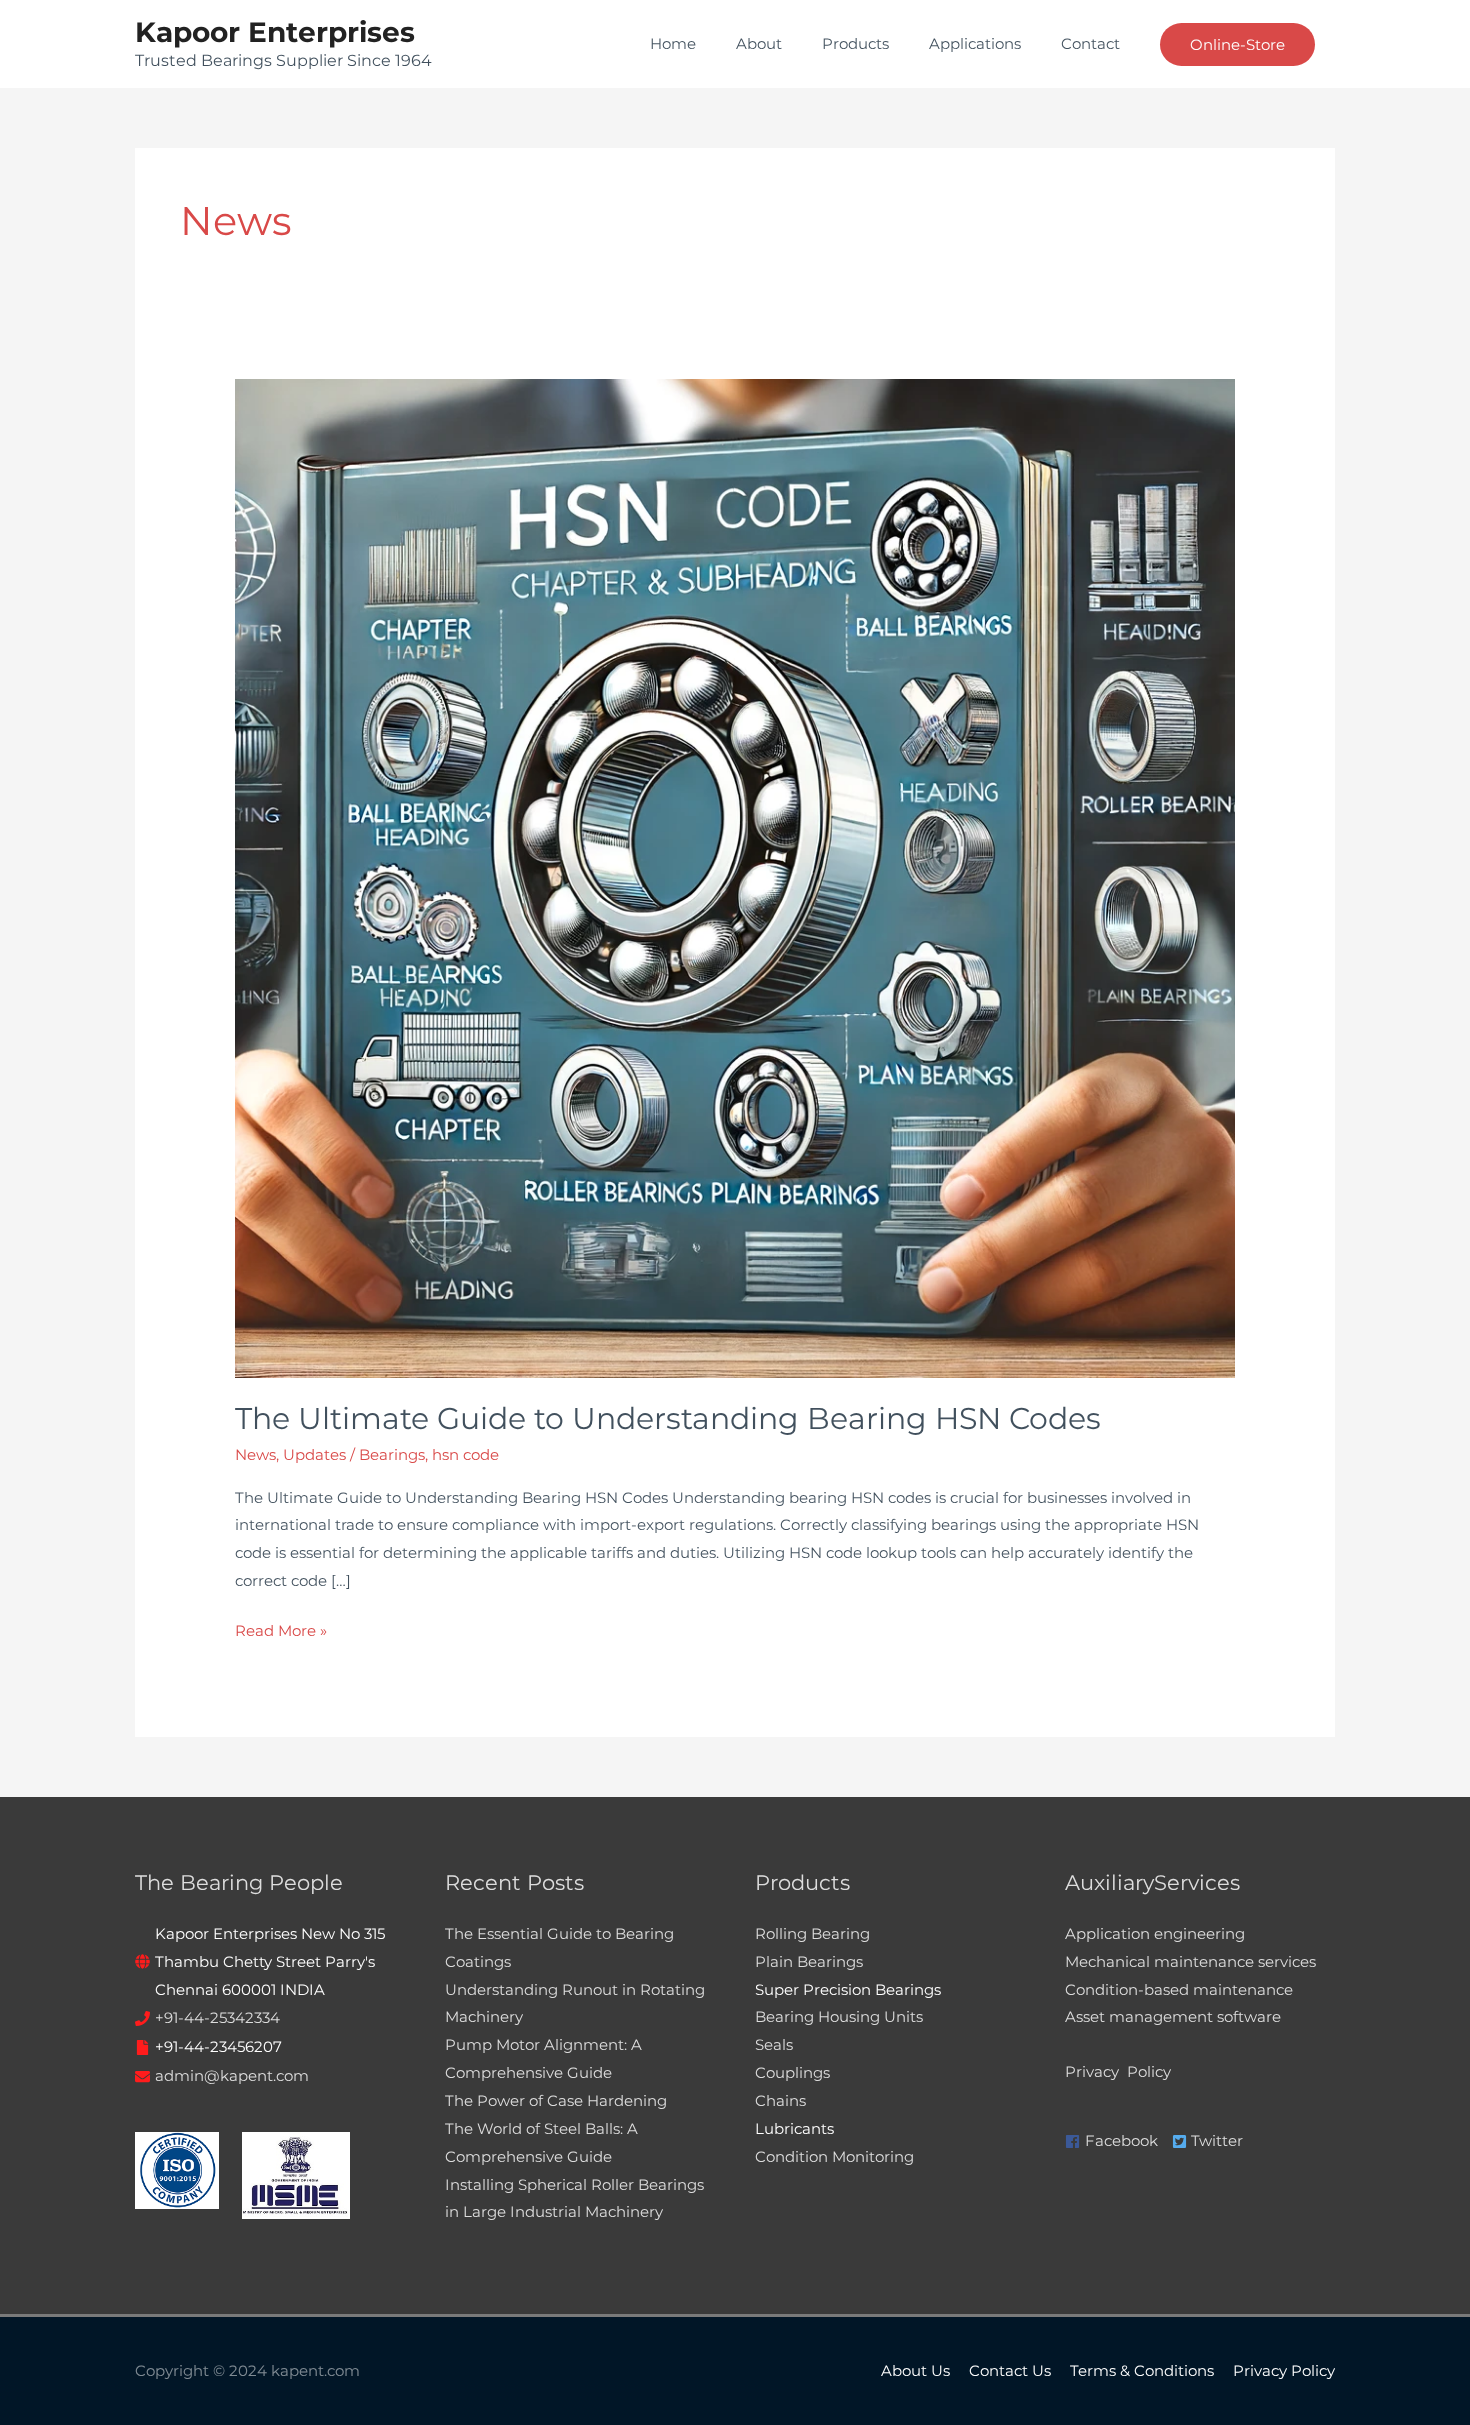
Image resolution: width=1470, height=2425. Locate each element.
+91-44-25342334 (217, 2017)
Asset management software (1173, 2016)
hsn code (465, 1454)
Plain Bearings (809, 1961)
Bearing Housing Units (839, 2016)
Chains (780, 2100)
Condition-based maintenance (1179, 1989)
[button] (1237, 44)
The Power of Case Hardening (556, 2100)
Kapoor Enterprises (275, 32)
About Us (915, 2370)
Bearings (392, 1454)
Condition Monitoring (834, 2156)
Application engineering (1155, 1933)
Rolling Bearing (812, 1933)
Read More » (281, 1628)
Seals (774, 2044)
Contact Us (1010, 2370)
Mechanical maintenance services (1190, 1961)
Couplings (792, 2072)
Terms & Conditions (1142, 2370)
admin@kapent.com (232, 2075)
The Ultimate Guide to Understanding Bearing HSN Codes (668, 1418)
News (255, 1454)
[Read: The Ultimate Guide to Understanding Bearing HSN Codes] (735, 876)
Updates (314, 1454)
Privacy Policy (1118, 2071)
